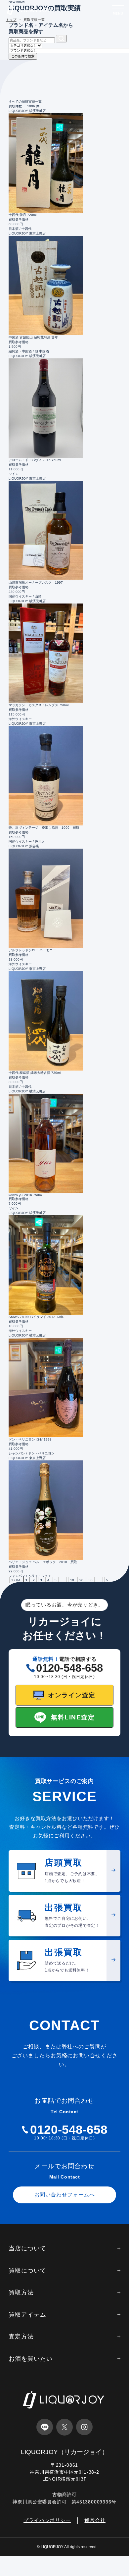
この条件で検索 (23, 56)
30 (91, 1580)
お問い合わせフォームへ (65, 2195)
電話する (21, 2569)
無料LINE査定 (73, 1717)
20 (81, 1580)
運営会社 (95, 2520)
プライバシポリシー (47, 2520)
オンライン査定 (72, 1695)
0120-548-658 (69, 1668)
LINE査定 (65, 2569)
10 (72, 1580)
